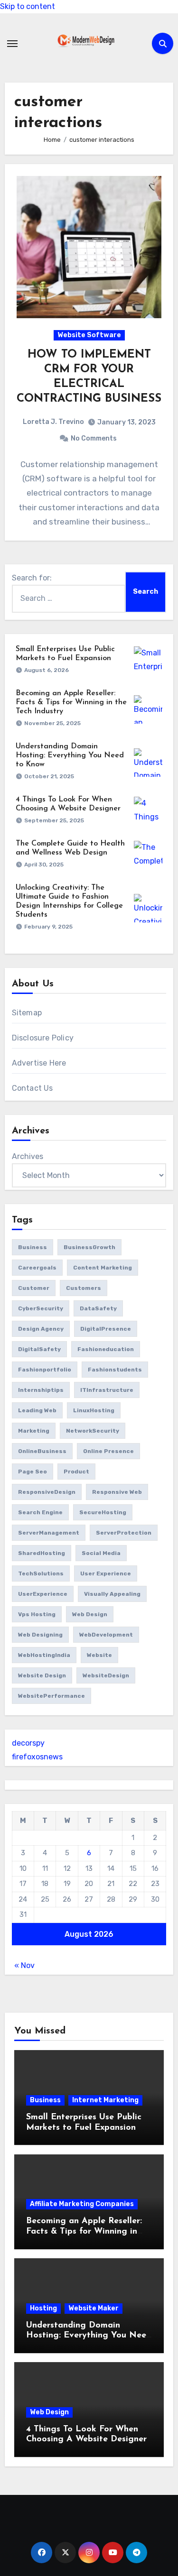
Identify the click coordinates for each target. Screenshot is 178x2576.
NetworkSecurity (93, 1431)
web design (90, 1614)
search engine (40, 1512)
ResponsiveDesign (47, 1492)
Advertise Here (39, 1063)
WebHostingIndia (44, 1655)
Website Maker (94, 2308)
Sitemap (27, 1013)
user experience (106, 1573)
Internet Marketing (105, 2100)
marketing (34, 1431)
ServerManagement (49, 1533)
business (33, 1247)
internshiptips (41, 1390)
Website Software (89, 335)
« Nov (24, 1965)
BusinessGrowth (89, 1247)
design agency (41, 1329)
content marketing (103, 1268)
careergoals (37, 1268)
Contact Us (33, 1088)
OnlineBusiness (42, 1451)
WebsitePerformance (52, 1696)
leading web (37, 1410)
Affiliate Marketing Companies (82, 2204)
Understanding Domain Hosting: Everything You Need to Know (70, 755)
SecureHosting (103, 1512)
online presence (108, 1451)
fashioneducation (106, 1349)
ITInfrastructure (107, 1390)
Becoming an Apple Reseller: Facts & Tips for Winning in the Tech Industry (71, 702)
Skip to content (28, 6)
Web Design (49, 2412)
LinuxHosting (94, 1410)
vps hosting (37, 1614)
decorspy (28, 1743)
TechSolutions (41, 1573)
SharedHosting (42, 1553)
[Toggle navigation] (12, 44)
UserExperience (43, 1594)
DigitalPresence (106, 1329)
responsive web (117, 1492)
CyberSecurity (41, 1308)
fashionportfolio (45, 1370)
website (99, 1655)
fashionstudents (115, 1370)
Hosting (43, 2308)
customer (34, 1288)
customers (84, 1288)
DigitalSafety (39, 1349)
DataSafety (98, 1308)
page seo (33, 1472)
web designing (40, 1635)
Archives (28, 1156)
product (76, 1472)
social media (101, 1553)
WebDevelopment (106, 1635)
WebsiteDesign (106, 1675)
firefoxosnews (37, 1757)
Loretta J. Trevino (53, 422)
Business (45, 2100)
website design (42, 1675)
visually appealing (112, 1594)
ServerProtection (124, 1533)
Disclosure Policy (43, 1038)
